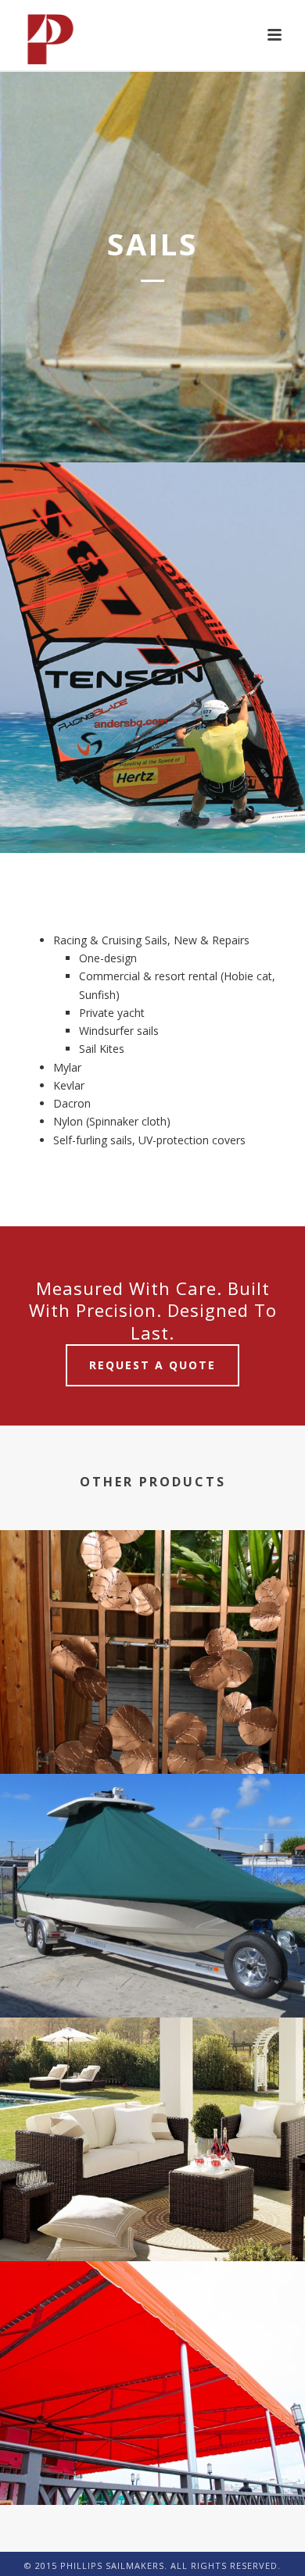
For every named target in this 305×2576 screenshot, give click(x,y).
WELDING (153, 1732)
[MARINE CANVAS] (152, 1846)
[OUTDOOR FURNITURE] (152, 2089)
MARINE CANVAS (152, 1976)
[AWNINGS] (152, 2333)
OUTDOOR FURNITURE (152, 2219)
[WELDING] (152, 1602)
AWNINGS (152, 2463)
